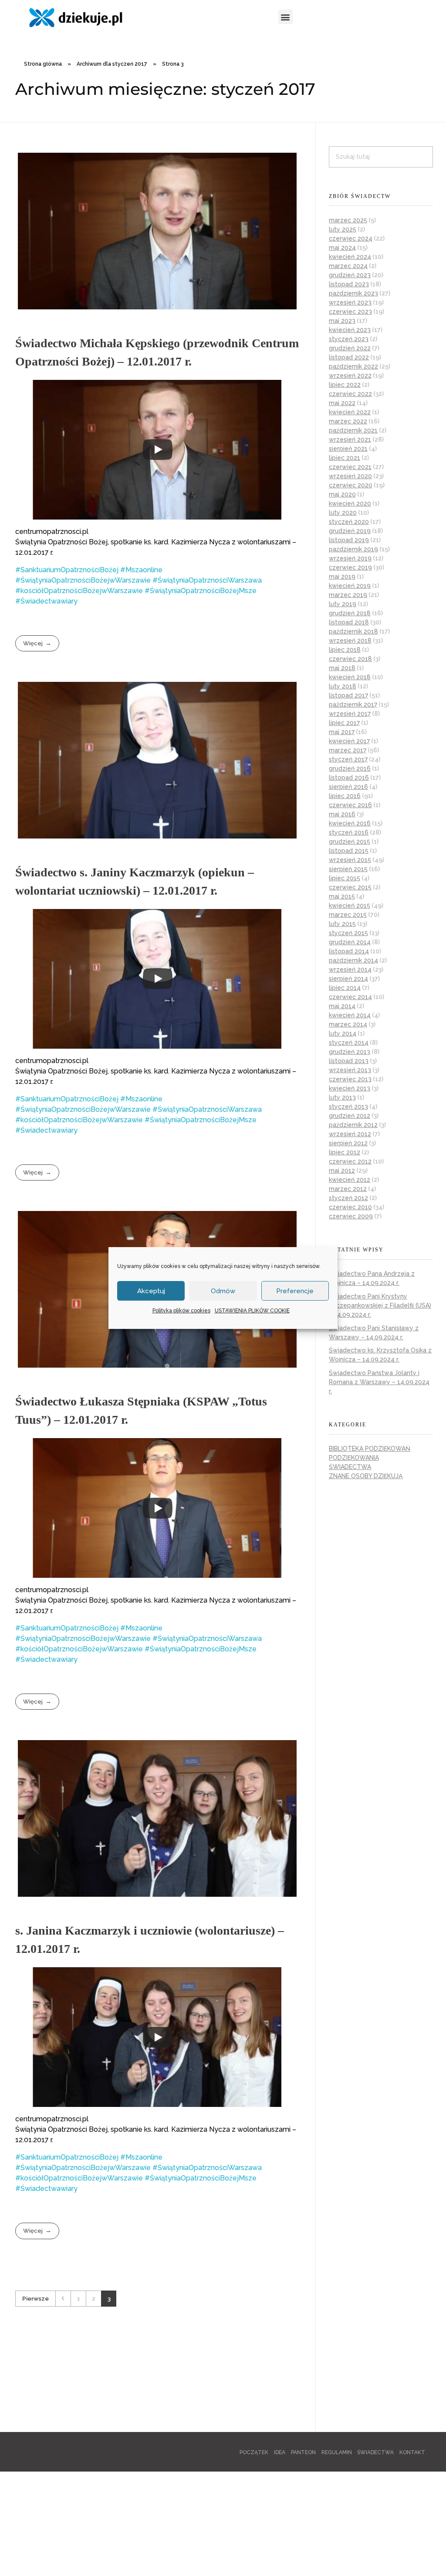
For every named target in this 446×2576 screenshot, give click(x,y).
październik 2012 (353, 1125)
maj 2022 (342, 403)
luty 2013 (342, 1097)
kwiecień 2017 (349, 741)
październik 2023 (353, 293)
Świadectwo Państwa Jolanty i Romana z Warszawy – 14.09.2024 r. (379, 1382)
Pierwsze (35, 2298)
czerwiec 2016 (350, 805)
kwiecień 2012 (350, 1180)
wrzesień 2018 (350, 641)
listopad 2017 (348, 695)
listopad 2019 (349, 540)
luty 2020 (343, 513)
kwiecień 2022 (350, 412)
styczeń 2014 (349, 1043)
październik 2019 (353, 549)
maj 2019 (342, 577)
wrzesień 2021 (350, 439)
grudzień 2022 (350, 348)
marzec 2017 (348, 750)
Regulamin (337, 2452)
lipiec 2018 (345, 650)
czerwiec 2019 (350, 567)
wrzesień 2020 (350, 476)
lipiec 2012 (345, 1152)
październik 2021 (353, 430)
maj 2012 (342, 1171)
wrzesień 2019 (350, 558)
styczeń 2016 (349, 832)
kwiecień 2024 (350, 257)
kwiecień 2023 (350, 330)
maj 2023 (342, 321)
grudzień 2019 (350, 531)
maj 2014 (342, 1006)
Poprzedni (63, 2299)
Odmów (223, 1291)
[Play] (158, 449)
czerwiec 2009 (351, 1216)
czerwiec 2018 (350, 659)
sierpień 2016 (348, 787)
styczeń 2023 (349, 339)
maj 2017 (342, 732)
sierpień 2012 (348, 1143)
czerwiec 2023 (350, 312)
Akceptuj (151, 1291)
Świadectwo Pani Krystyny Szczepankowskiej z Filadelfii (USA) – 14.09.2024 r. (380, 1305)
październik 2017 (353, 704)
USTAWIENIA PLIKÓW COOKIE (252, 1311)
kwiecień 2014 (350, 1015)
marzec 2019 (348, 595)
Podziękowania (354, 1458)
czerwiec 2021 (350, 467)
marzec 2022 (348, 421)
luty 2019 (343, 604)
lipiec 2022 (345, 385)
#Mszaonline (141, 570)
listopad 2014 (349, 951)
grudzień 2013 (350, 1052)
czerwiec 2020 (351, 485)
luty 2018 (343, 686)
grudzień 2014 (350, 942)
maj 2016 (342, 814)
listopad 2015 (349, 851)
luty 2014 (343, 1033)
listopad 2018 (349, 622)
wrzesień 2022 (350, 376)
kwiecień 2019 (350, 586)
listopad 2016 (349, 778)
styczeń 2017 (348, 759)
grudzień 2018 (350, 613)
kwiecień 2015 (350, 906)
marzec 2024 (348, 266)
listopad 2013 (349, 1061)
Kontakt (412, 2452)
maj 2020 (342, 494)
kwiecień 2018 (350, 677)
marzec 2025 (348, 220)
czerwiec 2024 (351, 238)
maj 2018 (342, 668)
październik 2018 (353, 631)
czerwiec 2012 (350, 1161)
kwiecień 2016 (350, 823)
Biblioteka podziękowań (370, 1449)
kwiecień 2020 (350, 503)
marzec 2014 (348, 1024)
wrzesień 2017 (350, 714)
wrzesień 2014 (350, 969)
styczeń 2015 (348, 933)
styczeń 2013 (348, 1107)
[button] (286, 17)
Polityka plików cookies (181, 1311)
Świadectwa (350, 1467)
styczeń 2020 (349, 522)
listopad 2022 (349, 357)
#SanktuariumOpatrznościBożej (67, 570)
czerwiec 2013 (350, 1079)
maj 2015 (342, 896)
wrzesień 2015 (350, 860)
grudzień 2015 (350, 842)
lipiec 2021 (345, 458)
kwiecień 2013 (350, 1088)
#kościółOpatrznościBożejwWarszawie (79, 591)
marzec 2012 (348, 1189)
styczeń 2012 (348, 1198)
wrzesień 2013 (350, 1070)
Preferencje (295, 1291)
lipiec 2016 (345, 796)
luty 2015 (342, 924)
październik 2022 (353, 366)
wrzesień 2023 (350, 302)
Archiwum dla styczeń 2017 (112, 64)
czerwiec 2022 (350, 394)
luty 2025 (343, 229)
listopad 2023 (349, 284)
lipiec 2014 (345, 988)
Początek (254, 2452)
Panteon (303, 2452)
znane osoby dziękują (366, 1476)
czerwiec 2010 (350, 1207)
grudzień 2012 (350, 1116)
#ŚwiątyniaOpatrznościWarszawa (207, 580)
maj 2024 (342, 248)
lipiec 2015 (345, 878)
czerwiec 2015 (350, 887)
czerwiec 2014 (350, 997)
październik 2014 (353, 960)
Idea (280, 2452)
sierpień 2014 (348, 979)
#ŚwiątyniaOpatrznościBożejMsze (201, 591)
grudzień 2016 (350, 768)
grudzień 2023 (350, 275)
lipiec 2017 (344, 723)
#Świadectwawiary (46, 601)
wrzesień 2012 (350, 1134)
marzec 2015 (348, 915)
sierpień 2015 (348, 869)
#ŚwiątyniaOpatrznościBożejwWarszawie (83, 580)
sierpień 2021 (348, 449)
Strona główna (43, 64)
